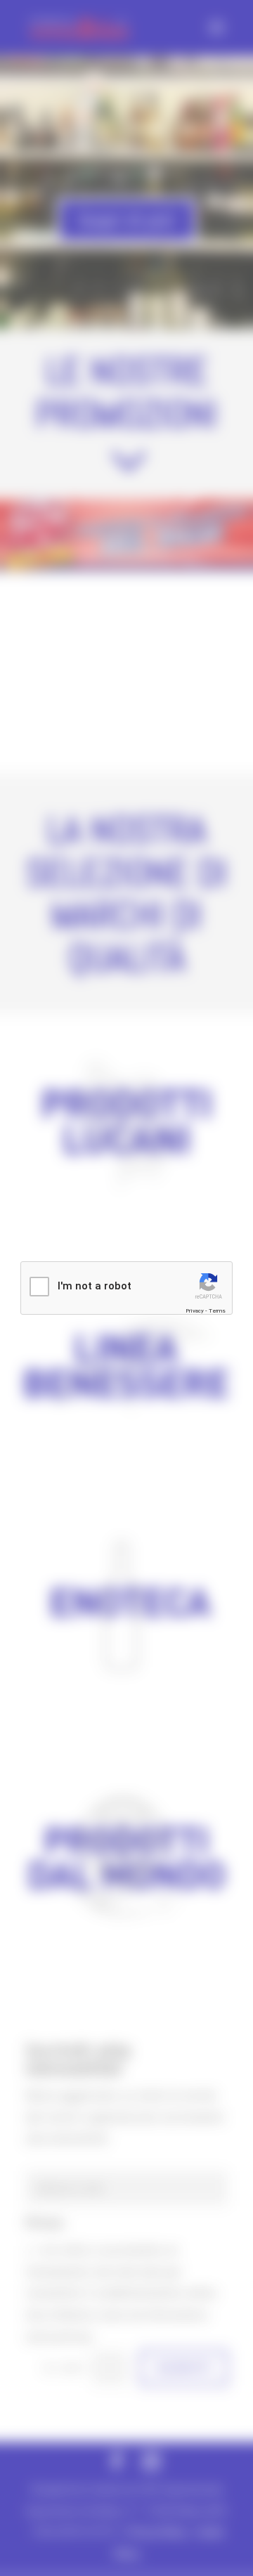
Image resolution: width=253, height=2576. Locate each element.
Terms (217, 1311)
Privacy (195, 1311)
